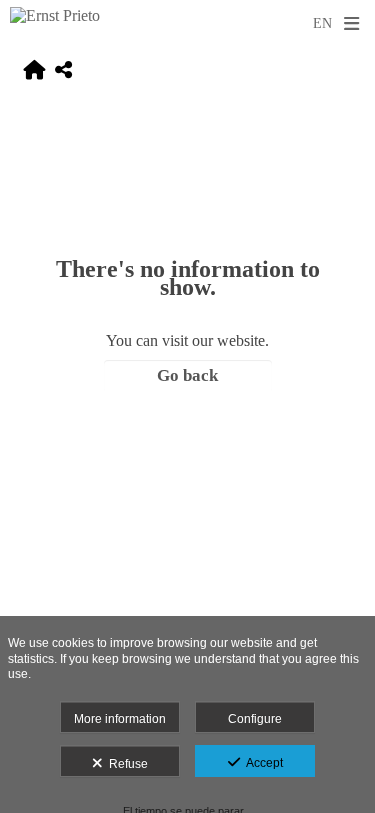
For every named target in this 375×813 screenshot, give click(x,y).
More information (120, 719)
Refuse (125, 764)
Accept (261, 763)
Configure (255, 719)
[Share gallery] (63, 71)
